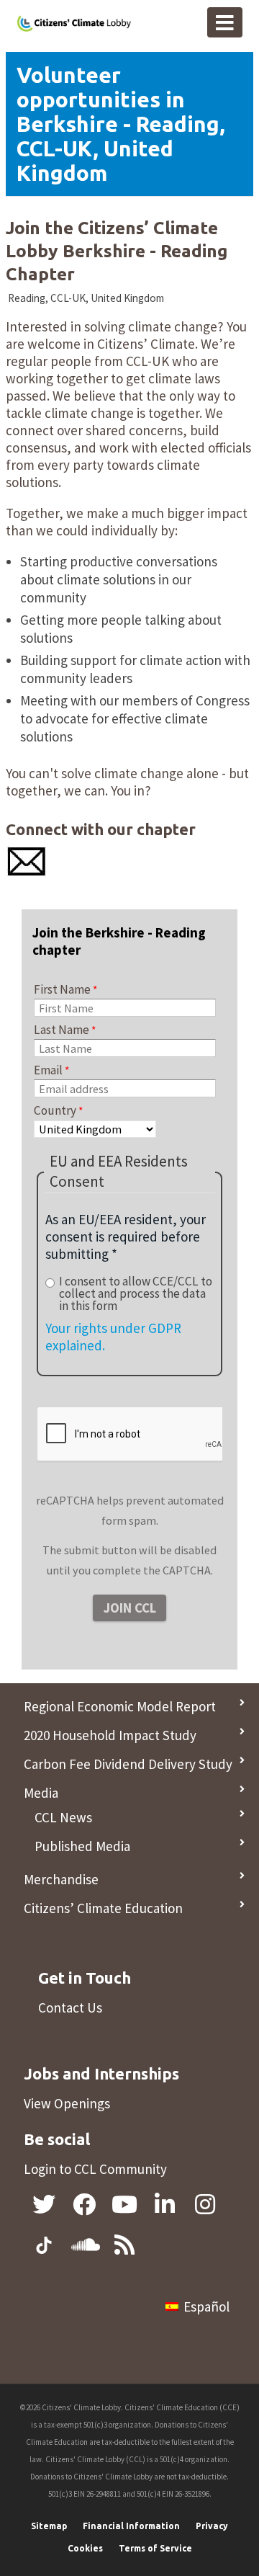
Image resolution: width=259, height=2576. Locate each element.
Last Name (62, 1030)
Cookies (85, 2548)
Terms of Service (155, 2548)
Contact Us (70, 2007)
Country (55, 1110)
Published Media (82, 1846)
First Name (62, 989)
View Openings (67, 2103)
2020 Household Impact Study (110, 1735)
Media (41, 1793)
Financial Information (131, 2526)
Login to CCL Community (95, 2169)
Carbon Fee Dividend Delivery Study (128, 1764)
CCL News (63, 1817)
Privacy (212, 2526)
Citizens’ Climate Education (103, 1908)
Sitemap (49, 2526)
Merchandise (61, 1879)
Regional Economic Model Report (120, 1706)
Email (48, 1070)
